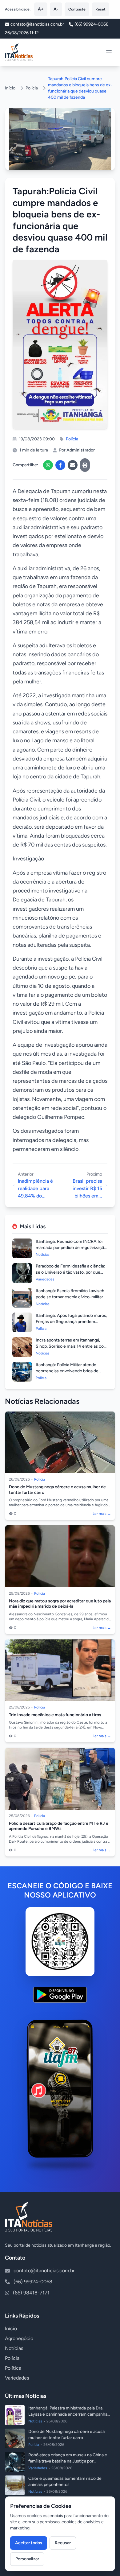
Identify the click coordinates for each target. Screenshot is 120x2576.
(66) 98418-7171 (31, 2293)
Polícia (32, 88)
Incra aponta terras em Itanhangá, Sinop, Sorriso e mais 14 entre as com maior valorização (72, 1346)
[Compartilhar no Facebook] (60, 465)
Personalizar (27, 2559)
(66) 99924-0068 (92, 24)
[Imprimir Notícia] (85, 465)
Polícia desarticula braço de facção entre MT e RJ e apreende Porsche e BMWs (59, 1826)
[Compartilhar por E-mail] (73, 465)
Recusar (63, 2543)
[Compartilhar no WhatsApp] (48, 465)
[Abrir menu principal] (109, 52)
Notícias (14, 2348)
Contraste (77, 9)
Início (10, 88)
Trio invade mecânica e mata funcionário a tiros (55, 1715)
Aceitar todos (29, 2543)
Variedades (17, 2378)
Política (13, 2368)
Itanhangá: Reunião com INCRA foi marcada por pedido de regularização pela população (71, 1248)
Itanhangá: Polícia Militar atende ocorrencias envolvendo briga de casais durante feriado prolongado (68, 1371)
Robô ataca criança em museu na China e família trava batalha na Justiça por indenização (68, 2461)
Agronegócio (19, 2338)
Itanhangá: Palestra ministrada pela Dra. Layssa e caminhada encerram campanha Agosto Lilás (68, 2414)
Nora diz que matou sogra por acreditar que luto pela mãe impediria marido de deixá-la (60, 1604)
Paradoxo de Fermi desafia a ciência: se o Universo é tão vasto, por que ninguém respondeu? (70, 1272)
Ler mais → (102, 1514)
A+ (41, 9)
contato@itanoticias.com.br (44, 2271)
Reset (100, 9)
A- (56, 9)
